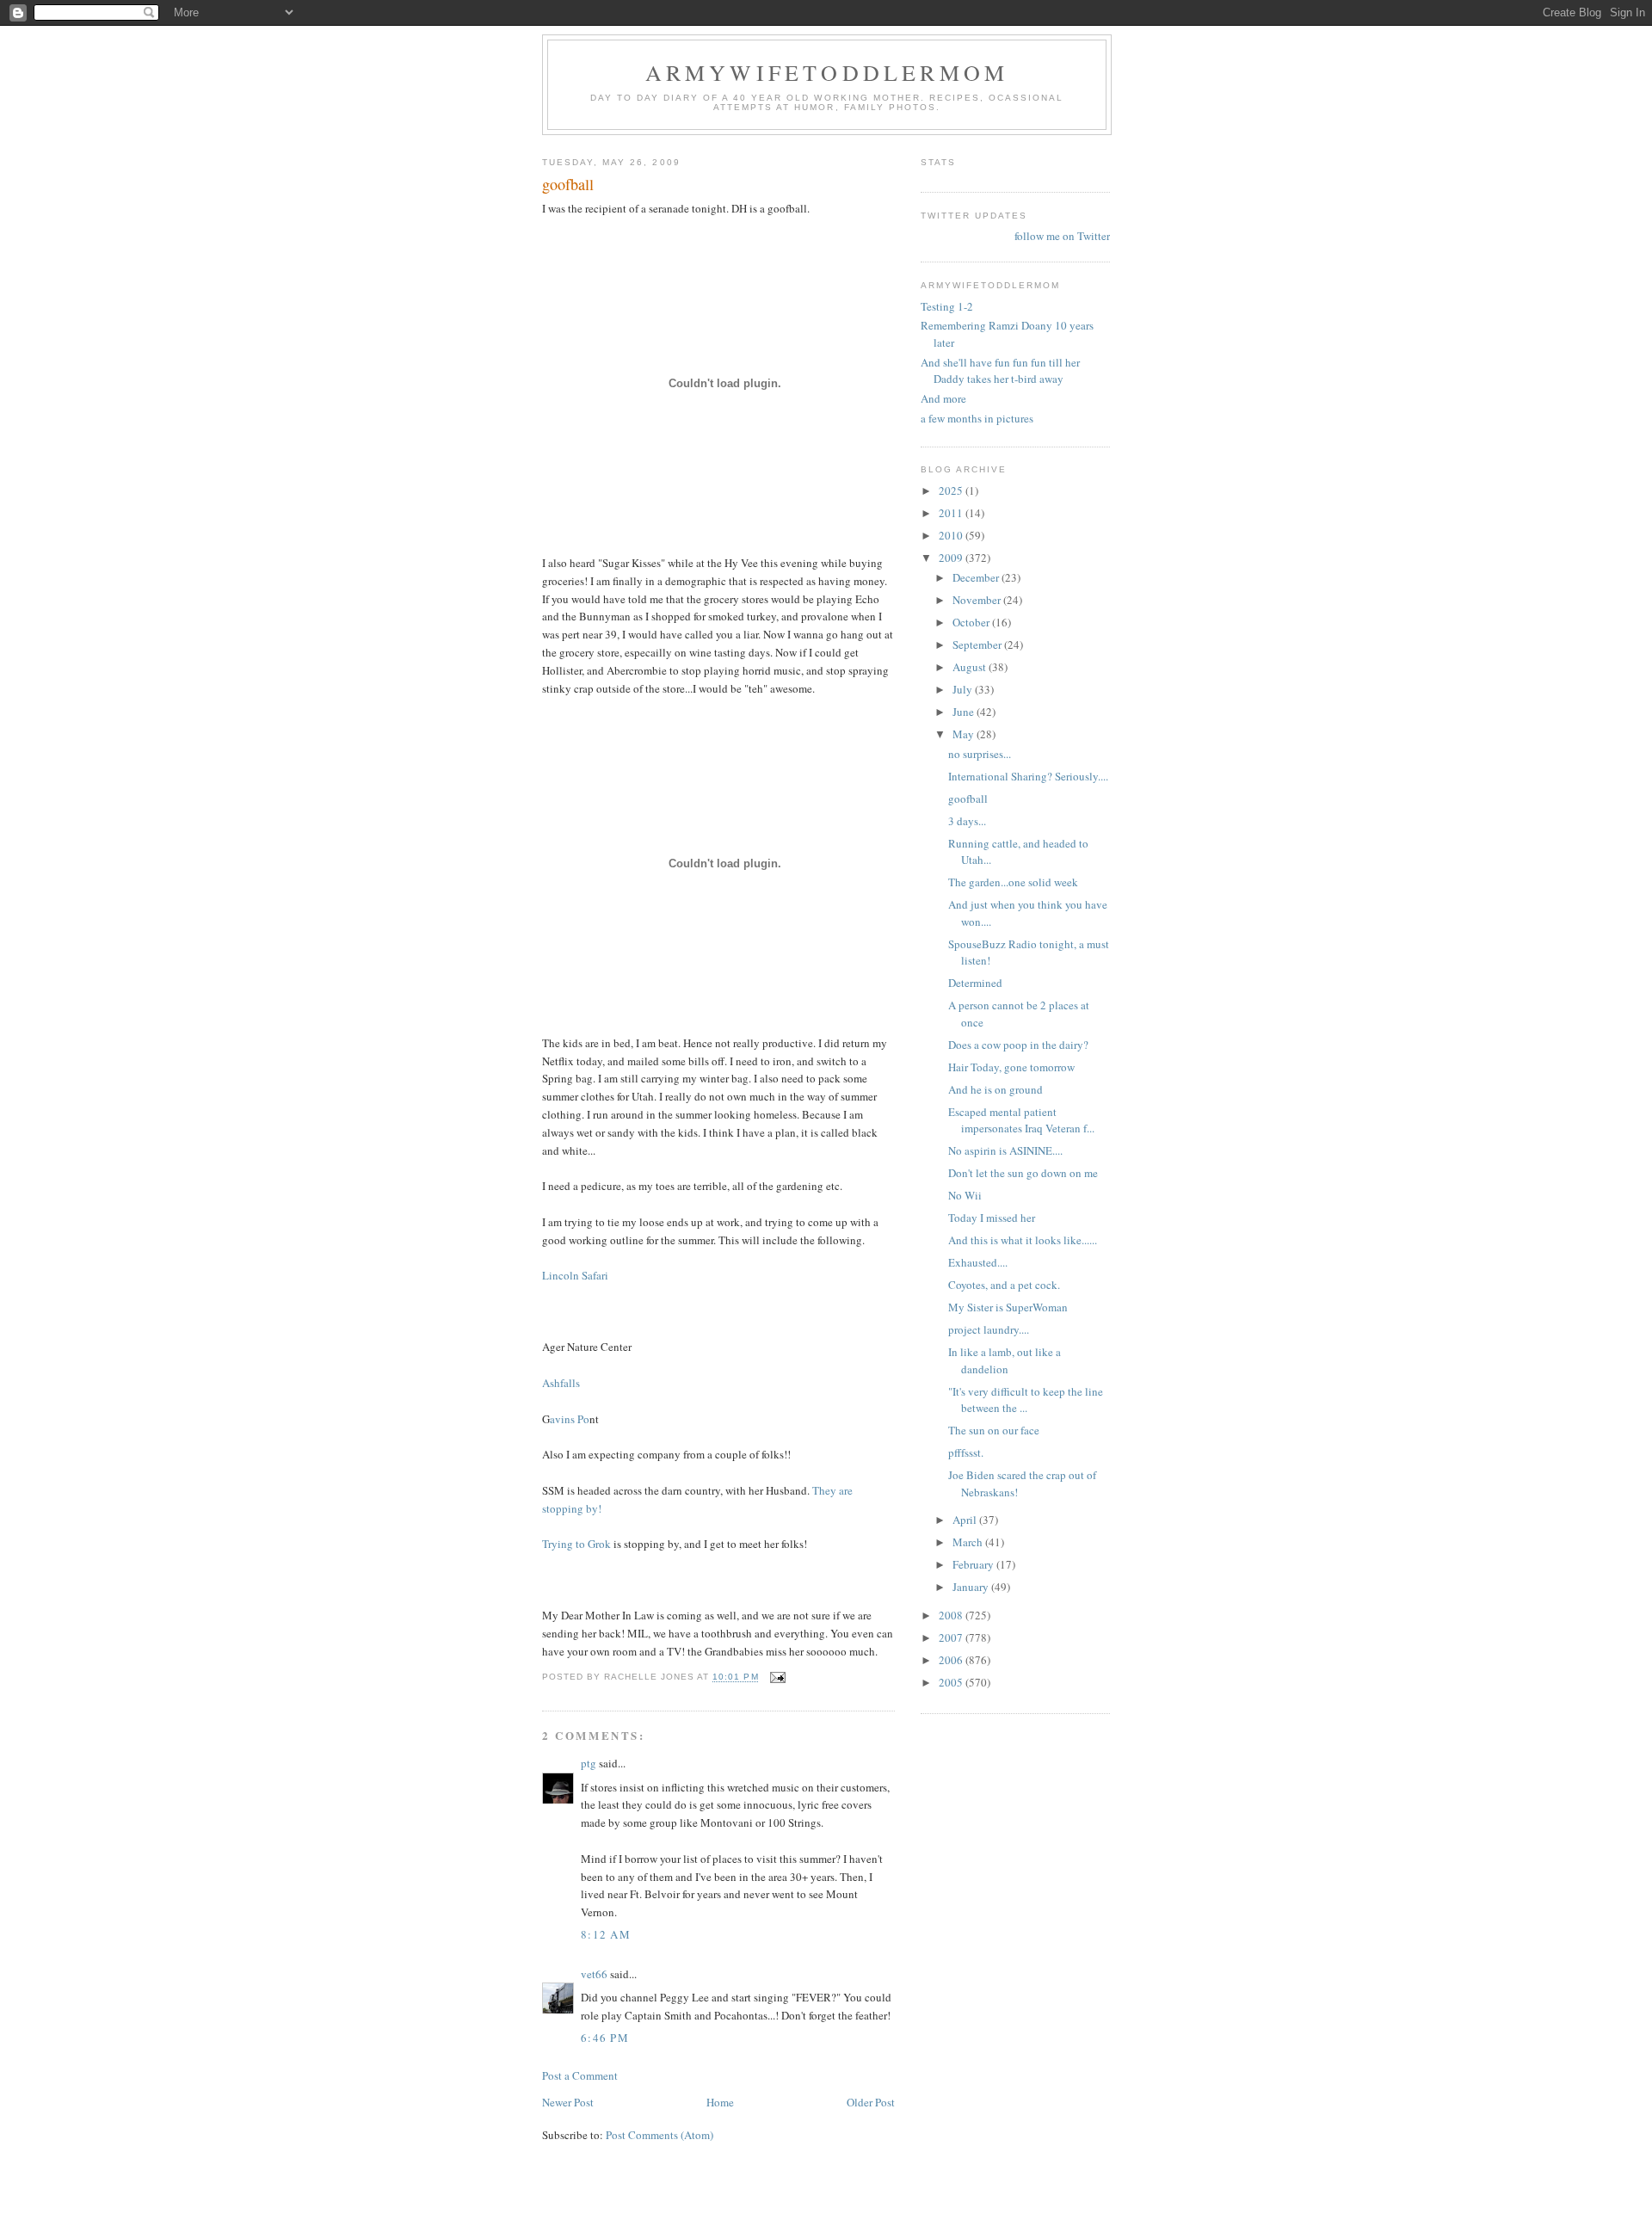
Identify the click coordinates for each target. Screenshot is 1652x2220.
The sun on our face (994, 1430)
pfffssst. (966, 1452)
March (969, 1542)
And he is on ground (996, 1089)
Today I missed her (992, 1218)
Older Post (871, 2102)
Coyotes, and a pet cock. (1004, 1285)
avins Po (570, 1419)
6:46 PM (605, 2038)
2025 (952, 490)
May (965, 734)
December (977, 577)
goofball (968, 799)
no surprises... (980, 754)
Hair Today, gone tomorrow (1011, 1067)
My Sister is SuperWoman (1008, 1307)
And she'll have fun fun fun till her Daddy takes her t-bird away (1000, 371)
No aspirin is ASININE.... (1005, 1150)
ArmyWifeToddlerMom (827, 72)
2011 (952, 513)
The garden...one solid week (1013, 882)
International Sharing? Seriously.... (1028, 776)
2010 (952, 535)
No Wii (965, 1195)
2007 (952, 1637)
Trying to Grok (576, 1544)
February (974, 1564)
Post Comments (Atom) (660, 2135)
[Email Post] (777, 1677)
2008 (952, 1615)
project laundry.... (989, 1329)
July (964, 689)
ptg (589, 1763)
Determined (975, 983)
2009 (952, 558)
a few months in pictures (977, 418)
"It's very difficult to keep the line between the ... (1026, 1400)
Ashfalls (561, 1383)
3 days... (967, 821)
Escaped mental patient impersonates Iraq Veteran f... (1021, 1120)
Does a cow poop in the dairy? (1018, 1045)
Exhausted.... (978, 1262)
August (971, 667)
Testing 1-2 (947, 306)
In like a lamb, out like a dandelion (1005, 1360)
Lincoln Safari (575, 1275)
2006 (952, 1660)
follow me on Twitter (1062, 236)
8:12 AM (606, 1934)
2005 (952, 1682)
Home (720, 2102)
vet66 (594, 1974)
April (966, 1520)
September (978, 644)
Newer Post (568, 2102)
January (972, 1587)
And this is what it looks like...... (1023, 1240)
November (978, 600)
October (972, 622)
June (965, 712)
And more (943, 398)
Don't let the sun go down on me (1023, 1173)
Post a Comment (580, 2075)
